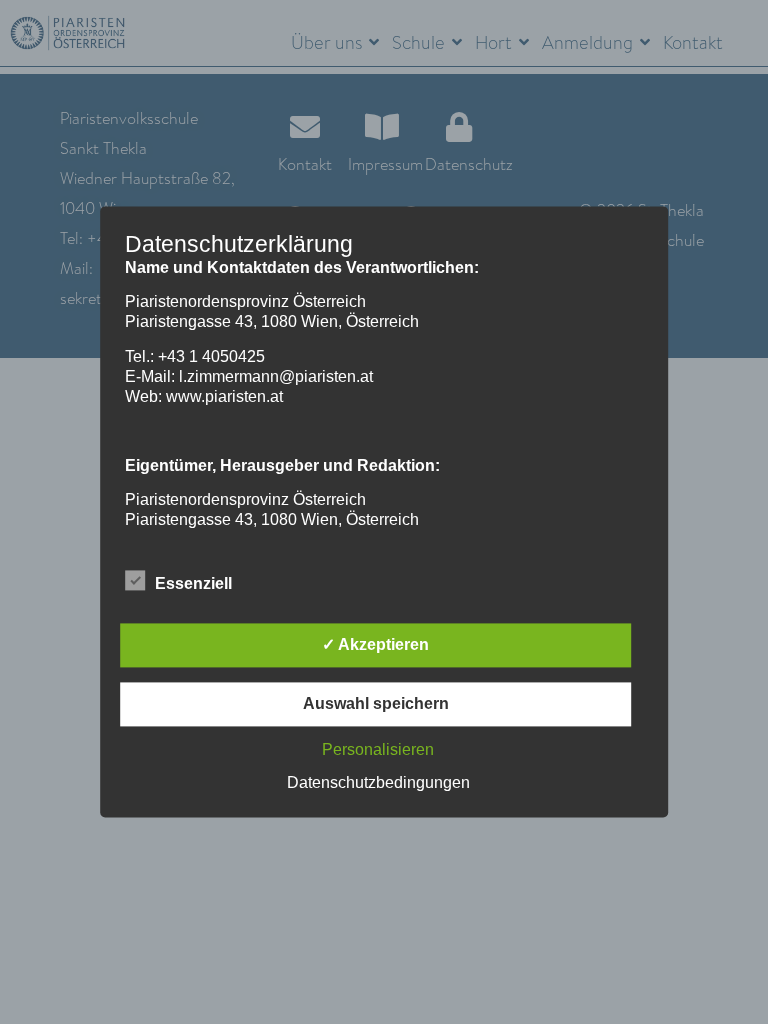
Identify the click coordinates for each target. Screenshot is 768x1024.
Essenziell (193, 584)
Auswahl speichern (376, 704)
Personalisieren (378, 750)
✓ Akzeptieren (375, 645)
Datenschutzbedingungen (378, 783)
